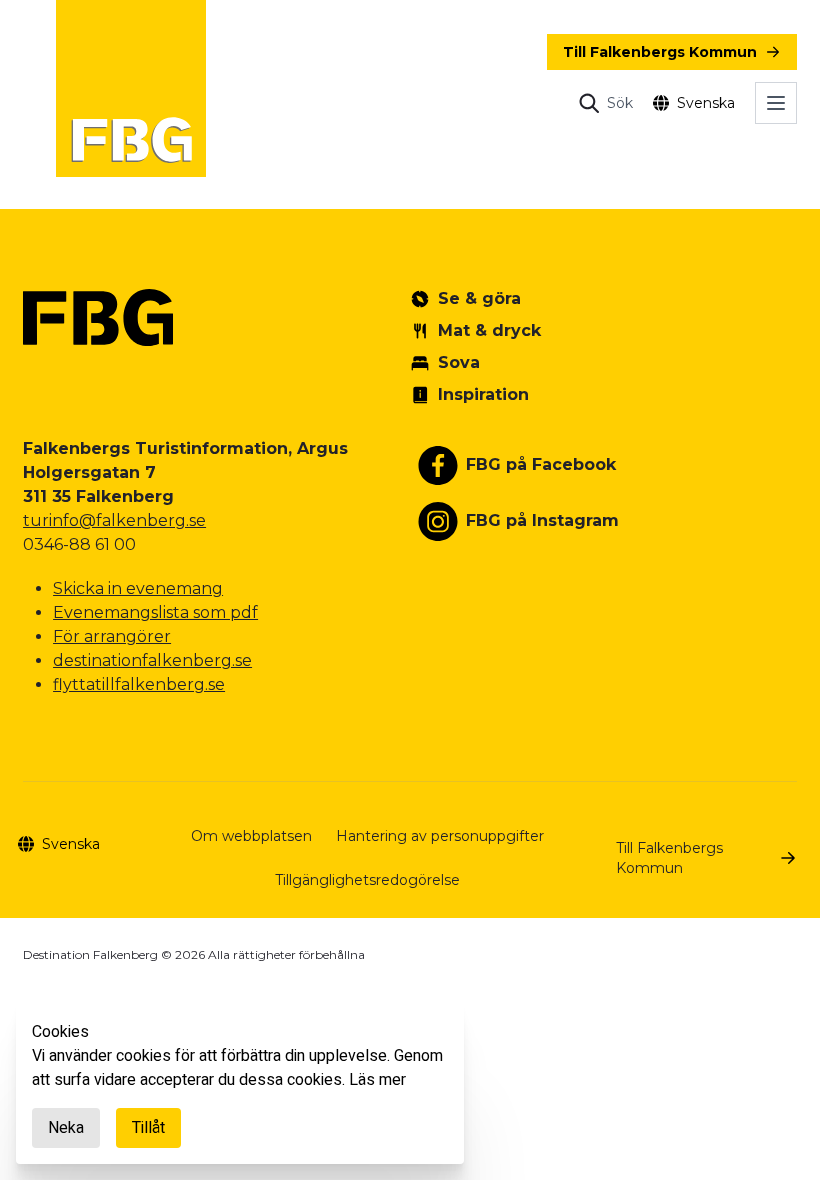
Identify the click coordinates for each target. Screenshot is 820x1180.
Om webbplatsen (251, 836)
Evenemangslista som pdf (155, 612)
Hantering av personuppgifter (440, 836)
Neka (66, 1128)
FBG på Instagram (542, 520)
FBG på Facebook (541, 464)
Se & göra (479, 298)
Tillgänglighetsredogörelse (367, 880)
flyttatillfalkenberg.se (139, 684)
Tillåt (148, 1128)
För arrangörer (112, 636)
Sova (459, 362)
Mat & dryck (489, 330)
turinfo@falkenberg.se (114, 520)
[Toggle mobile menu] (776, 103)
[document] (240, 1084)
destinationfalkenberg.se (152, 660)
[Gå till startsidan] (131, 88)
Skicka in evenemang (138, 588)
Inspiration (483, 394)
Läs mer (377, 1080)
